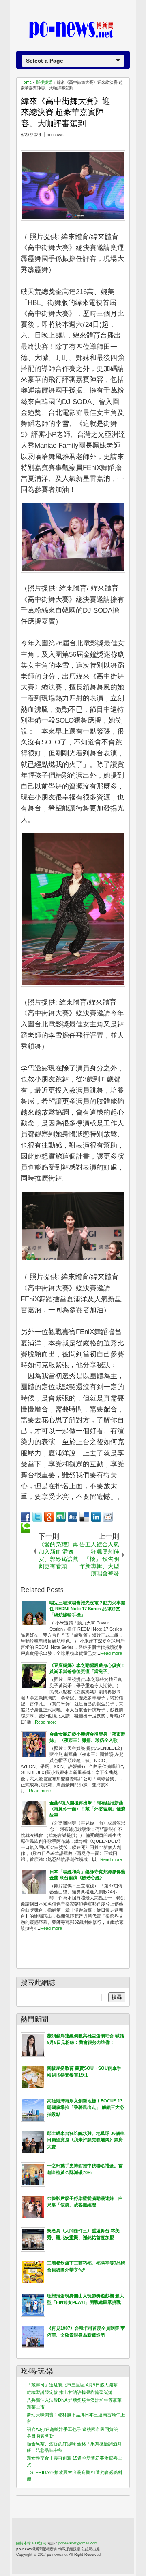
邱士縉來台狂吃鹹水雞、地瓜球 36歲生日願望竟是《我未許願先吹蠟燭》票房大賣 (86, 2140)
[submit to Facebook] (26, 1517)
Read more (111, 1653)
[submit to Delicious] (84, 1517)
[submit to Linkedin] (96, 1517)
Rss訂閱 (39, 2543)
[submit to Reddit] (108, 1517)
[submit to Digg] (73, 1517)
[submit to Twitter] (37, 1517)
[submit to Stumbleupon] (61, 1517)
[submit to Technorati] (26, 1528)
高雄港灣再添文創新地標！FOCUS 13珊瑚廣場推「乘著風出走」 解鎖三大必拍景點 (86, 2108)
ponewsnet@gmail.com (78, 2543)
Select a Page (45, 61)
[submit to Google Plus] (49, 1517)
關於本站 (24, 2543)
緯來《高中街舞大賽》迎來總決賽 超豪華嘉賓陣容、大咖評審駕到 (66, 112)
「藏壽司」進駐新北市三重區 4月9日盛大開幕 (72, 2385)
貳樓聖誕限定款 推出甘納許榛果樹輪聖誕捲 (70, 2392)
